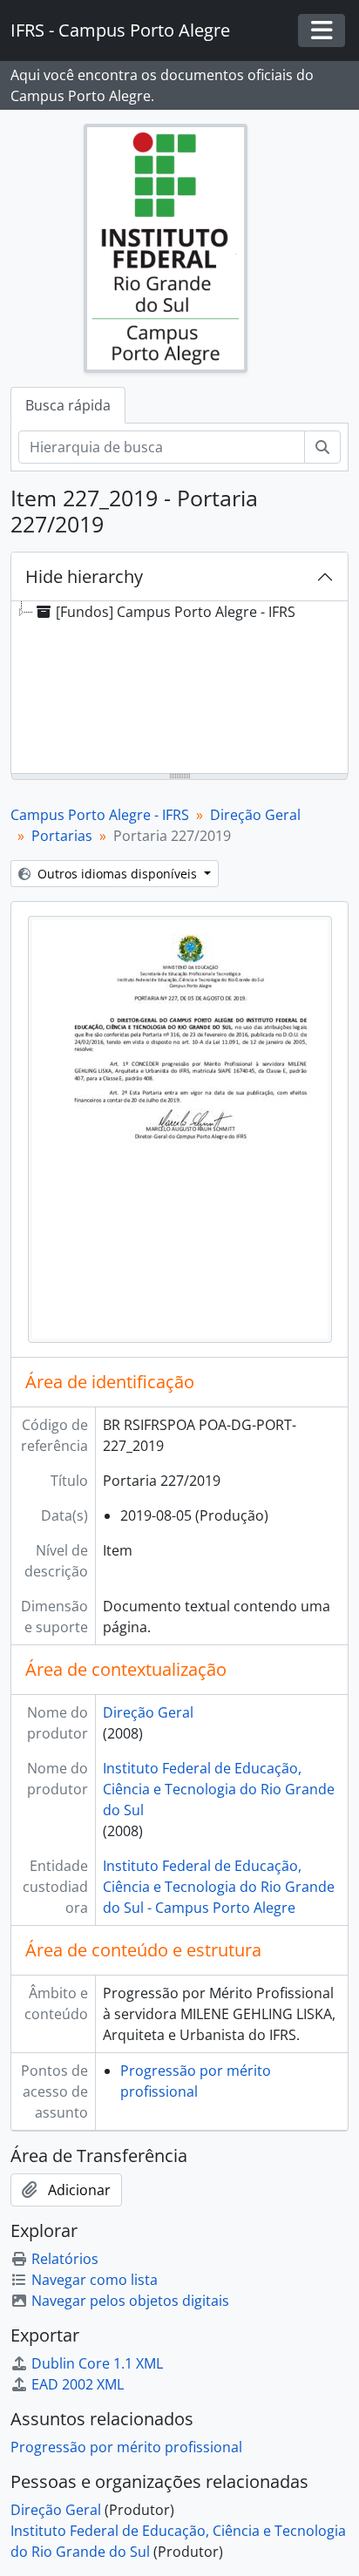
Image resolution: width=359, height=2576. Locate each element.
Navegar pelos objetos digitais (130, 2301)
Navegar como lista (95, 2280)
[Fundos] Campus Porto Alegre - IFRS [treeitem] (176, 612)
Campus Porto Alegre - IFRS (100, 815)
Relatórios (65, 2259)
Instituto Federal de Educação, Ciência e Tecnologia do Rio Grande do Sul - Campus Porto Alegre (219, 1887)
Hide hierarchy (84, 576)
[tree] (179, 688)
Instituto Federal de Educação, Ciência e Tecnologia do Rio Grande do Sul (219, 1789)
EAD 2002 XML (78, 2384)
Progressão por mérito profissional (126, 2447)
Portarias (62, 836)
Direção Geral (255, 815)
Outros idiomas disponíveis (117, 874)
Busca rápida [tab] (68, 405)
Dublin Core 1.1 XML (97, 2363)
